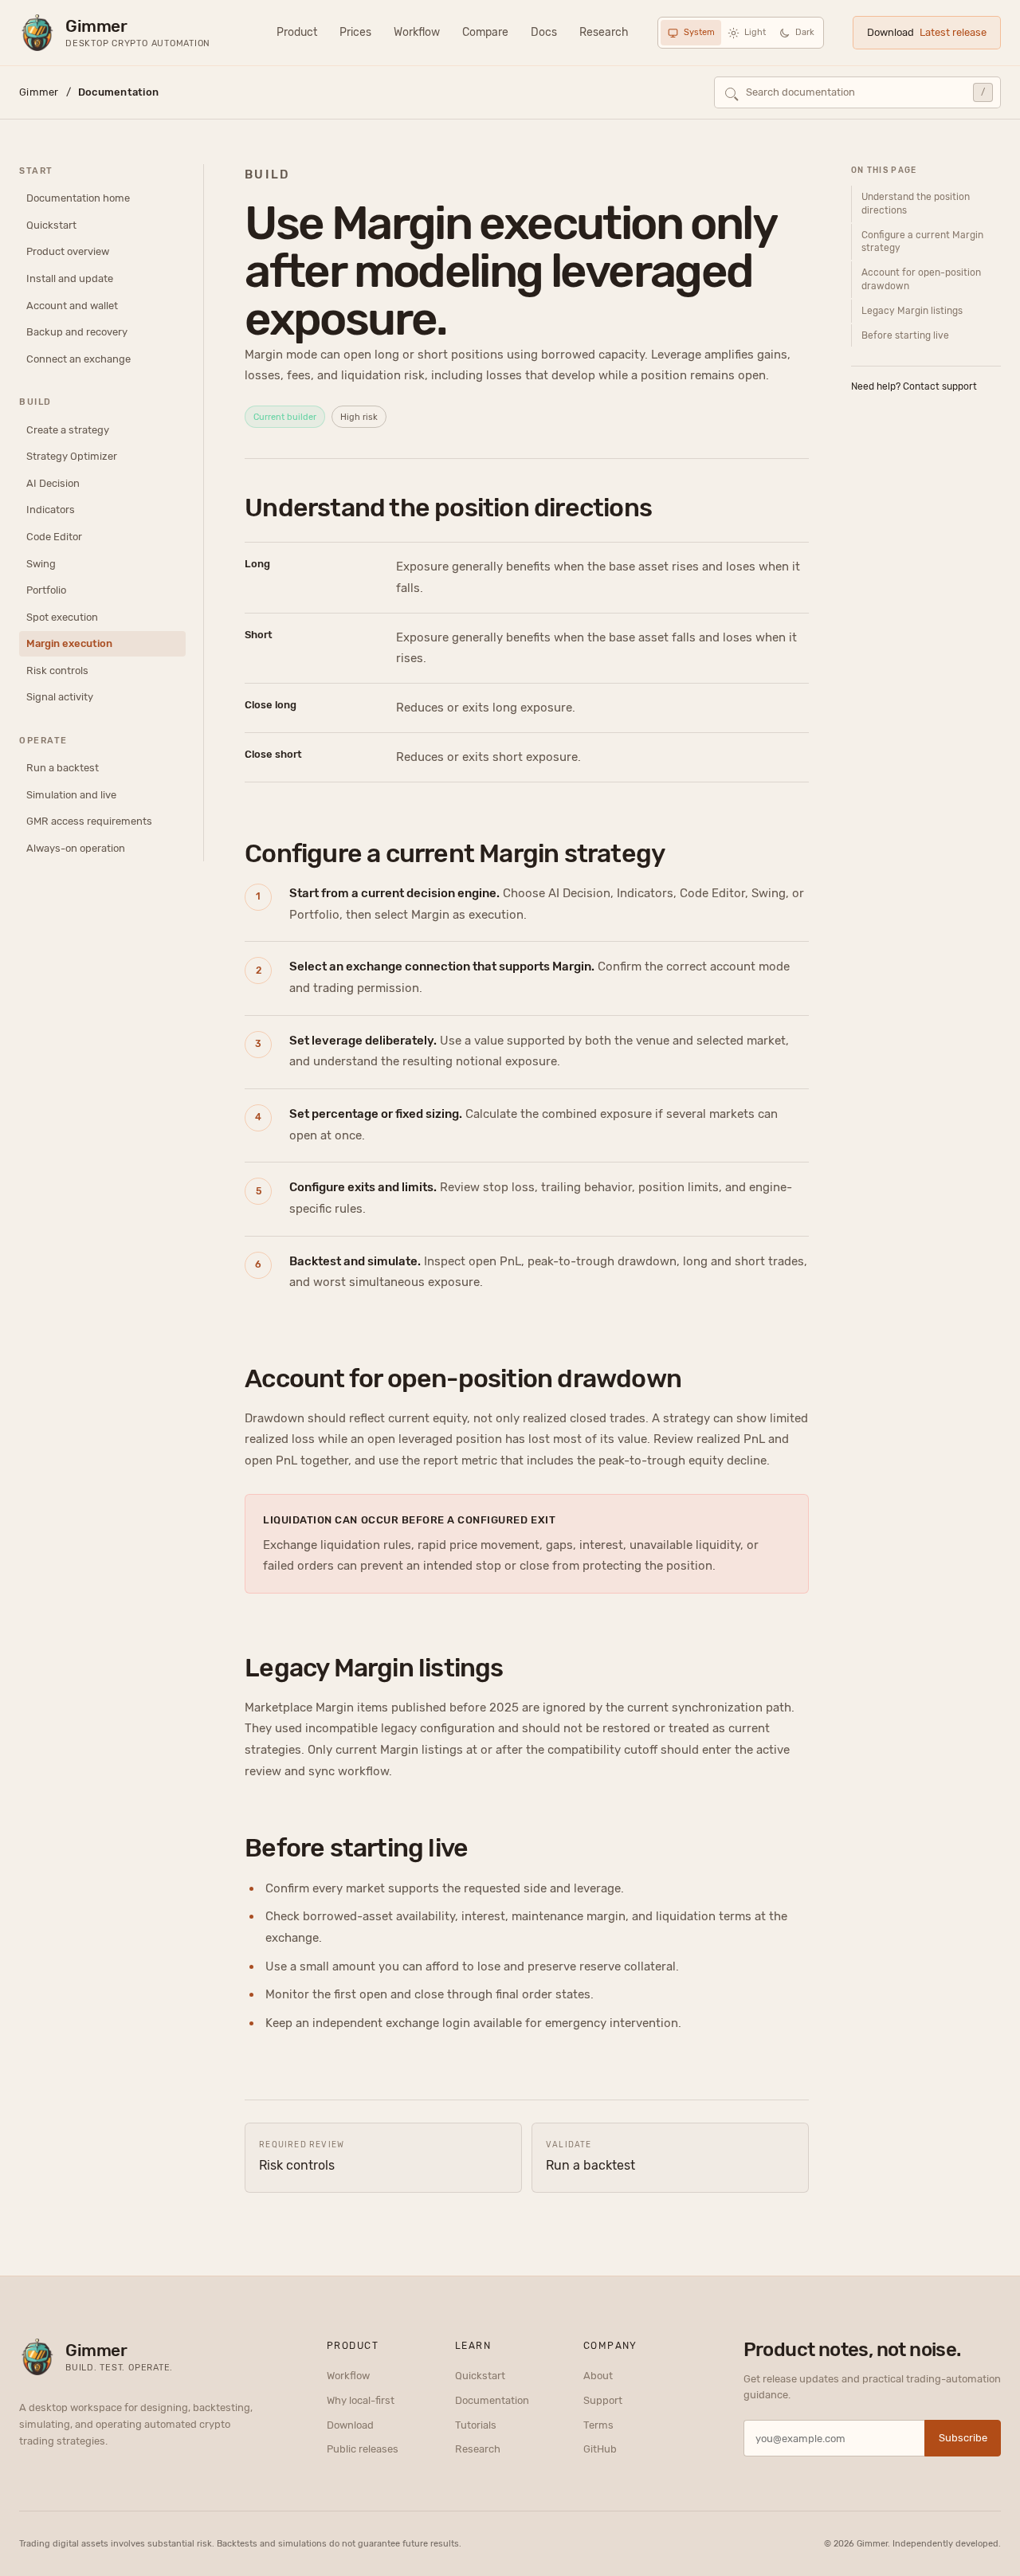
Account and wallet (72, 306)
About (598, 2376)
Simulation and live (71, 795)
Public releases (363, 2449)
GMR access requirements (89, 822)
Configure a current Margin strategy (922, 242)
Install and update (70, 278)
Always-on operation (76, 848)
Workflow (417, 32)
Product (297, 32)
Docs (544, 32)
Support (603, 2400)
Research (604, 32)
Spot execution (62, 617)
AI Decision (53, 483)
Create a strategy (68, 430)
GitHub (600, 2449)
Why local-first (361, 2400)
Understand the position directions (916, 204)
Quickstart (51, 225)
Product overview (68, 252)
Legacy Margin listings (912, 311)
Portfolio (46, 590)
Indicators (51, 510)
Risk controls (57, 670)
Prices (355, 32)
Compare (485, 32)
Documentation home (78, 199)
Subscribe (963, 2438)
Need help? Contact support (914, 386)
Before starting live (905, 335)
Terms (598, 2425)
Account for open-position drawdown (921, 279)
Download (927, 32)
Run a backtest (63, 768)
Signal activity (60, 697)
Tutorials (476, 2425)
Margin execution (69, 643)
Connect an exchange (78, 359)
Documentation (492, 2400)
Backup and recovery (77, 332)
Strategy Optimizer (72, 457)
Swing (41, 564)
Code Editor (54, 537)
